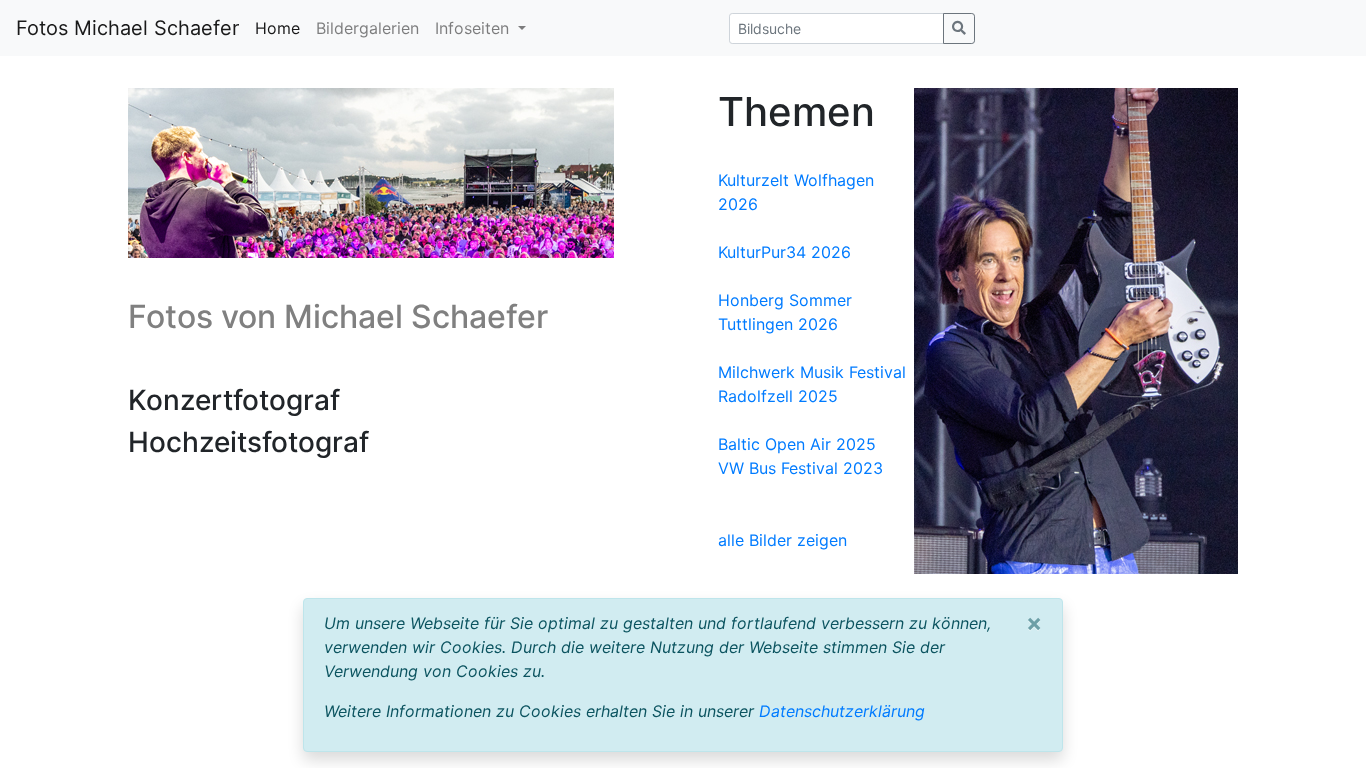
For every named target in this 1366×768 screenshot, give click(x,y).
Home (277, 28)
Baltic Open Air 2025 (797, 444)
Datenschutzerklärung (842, 711)
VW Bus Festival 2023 (800, 468)
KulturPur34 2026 (784, 252)
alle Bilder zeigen (782, 540)
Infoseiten (474, 28)
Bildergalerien (367, 28)
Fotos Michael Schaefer (127, 28)
